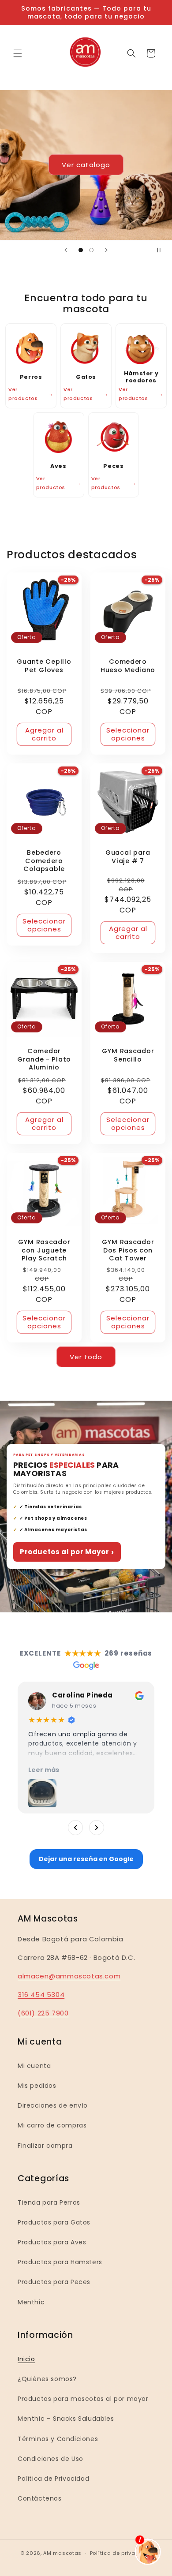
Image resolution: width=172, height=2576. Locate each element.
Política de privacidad (121, 2553)
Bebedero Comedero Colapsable (44, 861)
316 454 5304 (41, 1995)
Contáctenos (40, 2498)
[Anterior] (75, 1828)
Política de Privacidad (53, 2479)
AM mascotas (62, 2553)
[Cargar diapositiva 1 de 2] (81, 250)
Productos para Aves (52, 2242)
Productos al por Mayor (67, 1552)
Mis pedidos (37, 2086)
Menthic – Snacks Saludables (66, 2419)
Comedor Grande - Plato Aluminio (44, 1059)
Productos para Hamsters (60, 2262)
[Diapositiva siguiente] (106, 250)
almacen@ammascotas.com (69, 1976)
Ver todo (86, 1357)
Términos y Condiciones (58, 2439)
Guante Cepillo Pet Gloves (44, 666)
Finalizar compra (45, 2146)
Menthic (31, 2302)
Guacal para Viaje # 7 (128, 857)
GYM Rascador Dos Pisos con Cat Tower (128, 1250)
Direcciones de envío (53, 2105)
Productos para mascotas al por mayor (83, 2399)
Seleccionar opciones (128, 734)
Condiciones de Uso (50, 2459)
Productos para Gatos (54, 2222)
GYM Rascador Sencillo (128, 1055)
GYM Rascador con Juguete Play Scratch (44, 1250)
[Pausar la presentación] (162, 250)
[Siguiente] (97, 1828)
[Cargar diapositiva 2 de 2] (91, 250)
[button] (18, 53)
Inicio (26, 2359)
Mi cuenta (34, 2066)
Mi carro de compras (52, 2125)
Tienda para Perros (49, 2202)
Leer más (44, 1770)
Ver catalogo (86, 165)
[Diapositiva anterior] (66, 250)
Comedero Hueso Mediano (128, 666)
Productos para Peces (54, 2282)
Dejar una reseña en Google (86, 1859)
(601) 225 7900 (43, 2013)
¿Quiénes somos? (47, 2379)
